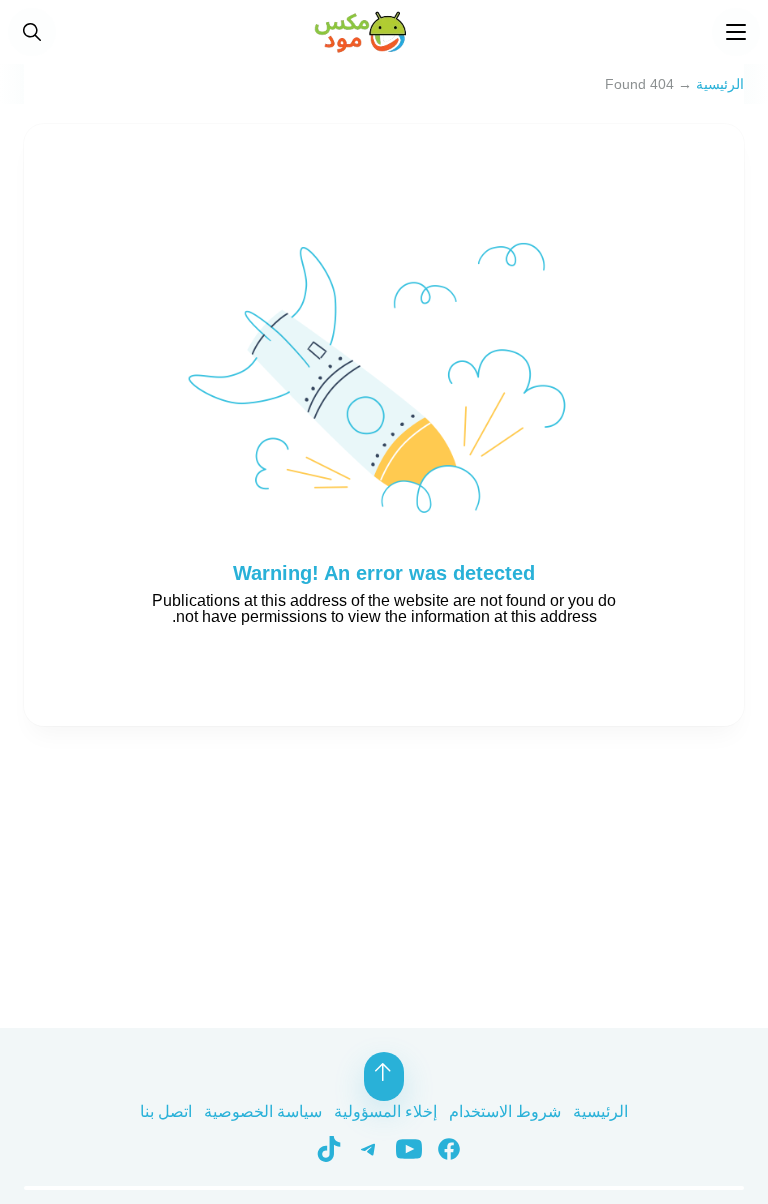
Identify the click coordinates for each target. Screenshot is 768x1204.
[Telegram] (362, 1147)
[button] (32, 32)
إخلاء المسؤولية (385, 1112)
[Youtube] (402, 1147)
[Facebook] (442, 1147)
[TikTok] (324, 1147)
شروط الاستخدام (505, 1112)
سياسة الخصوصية (263, 1112)
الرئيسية (720, 84)
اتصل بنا (166, 1112)
